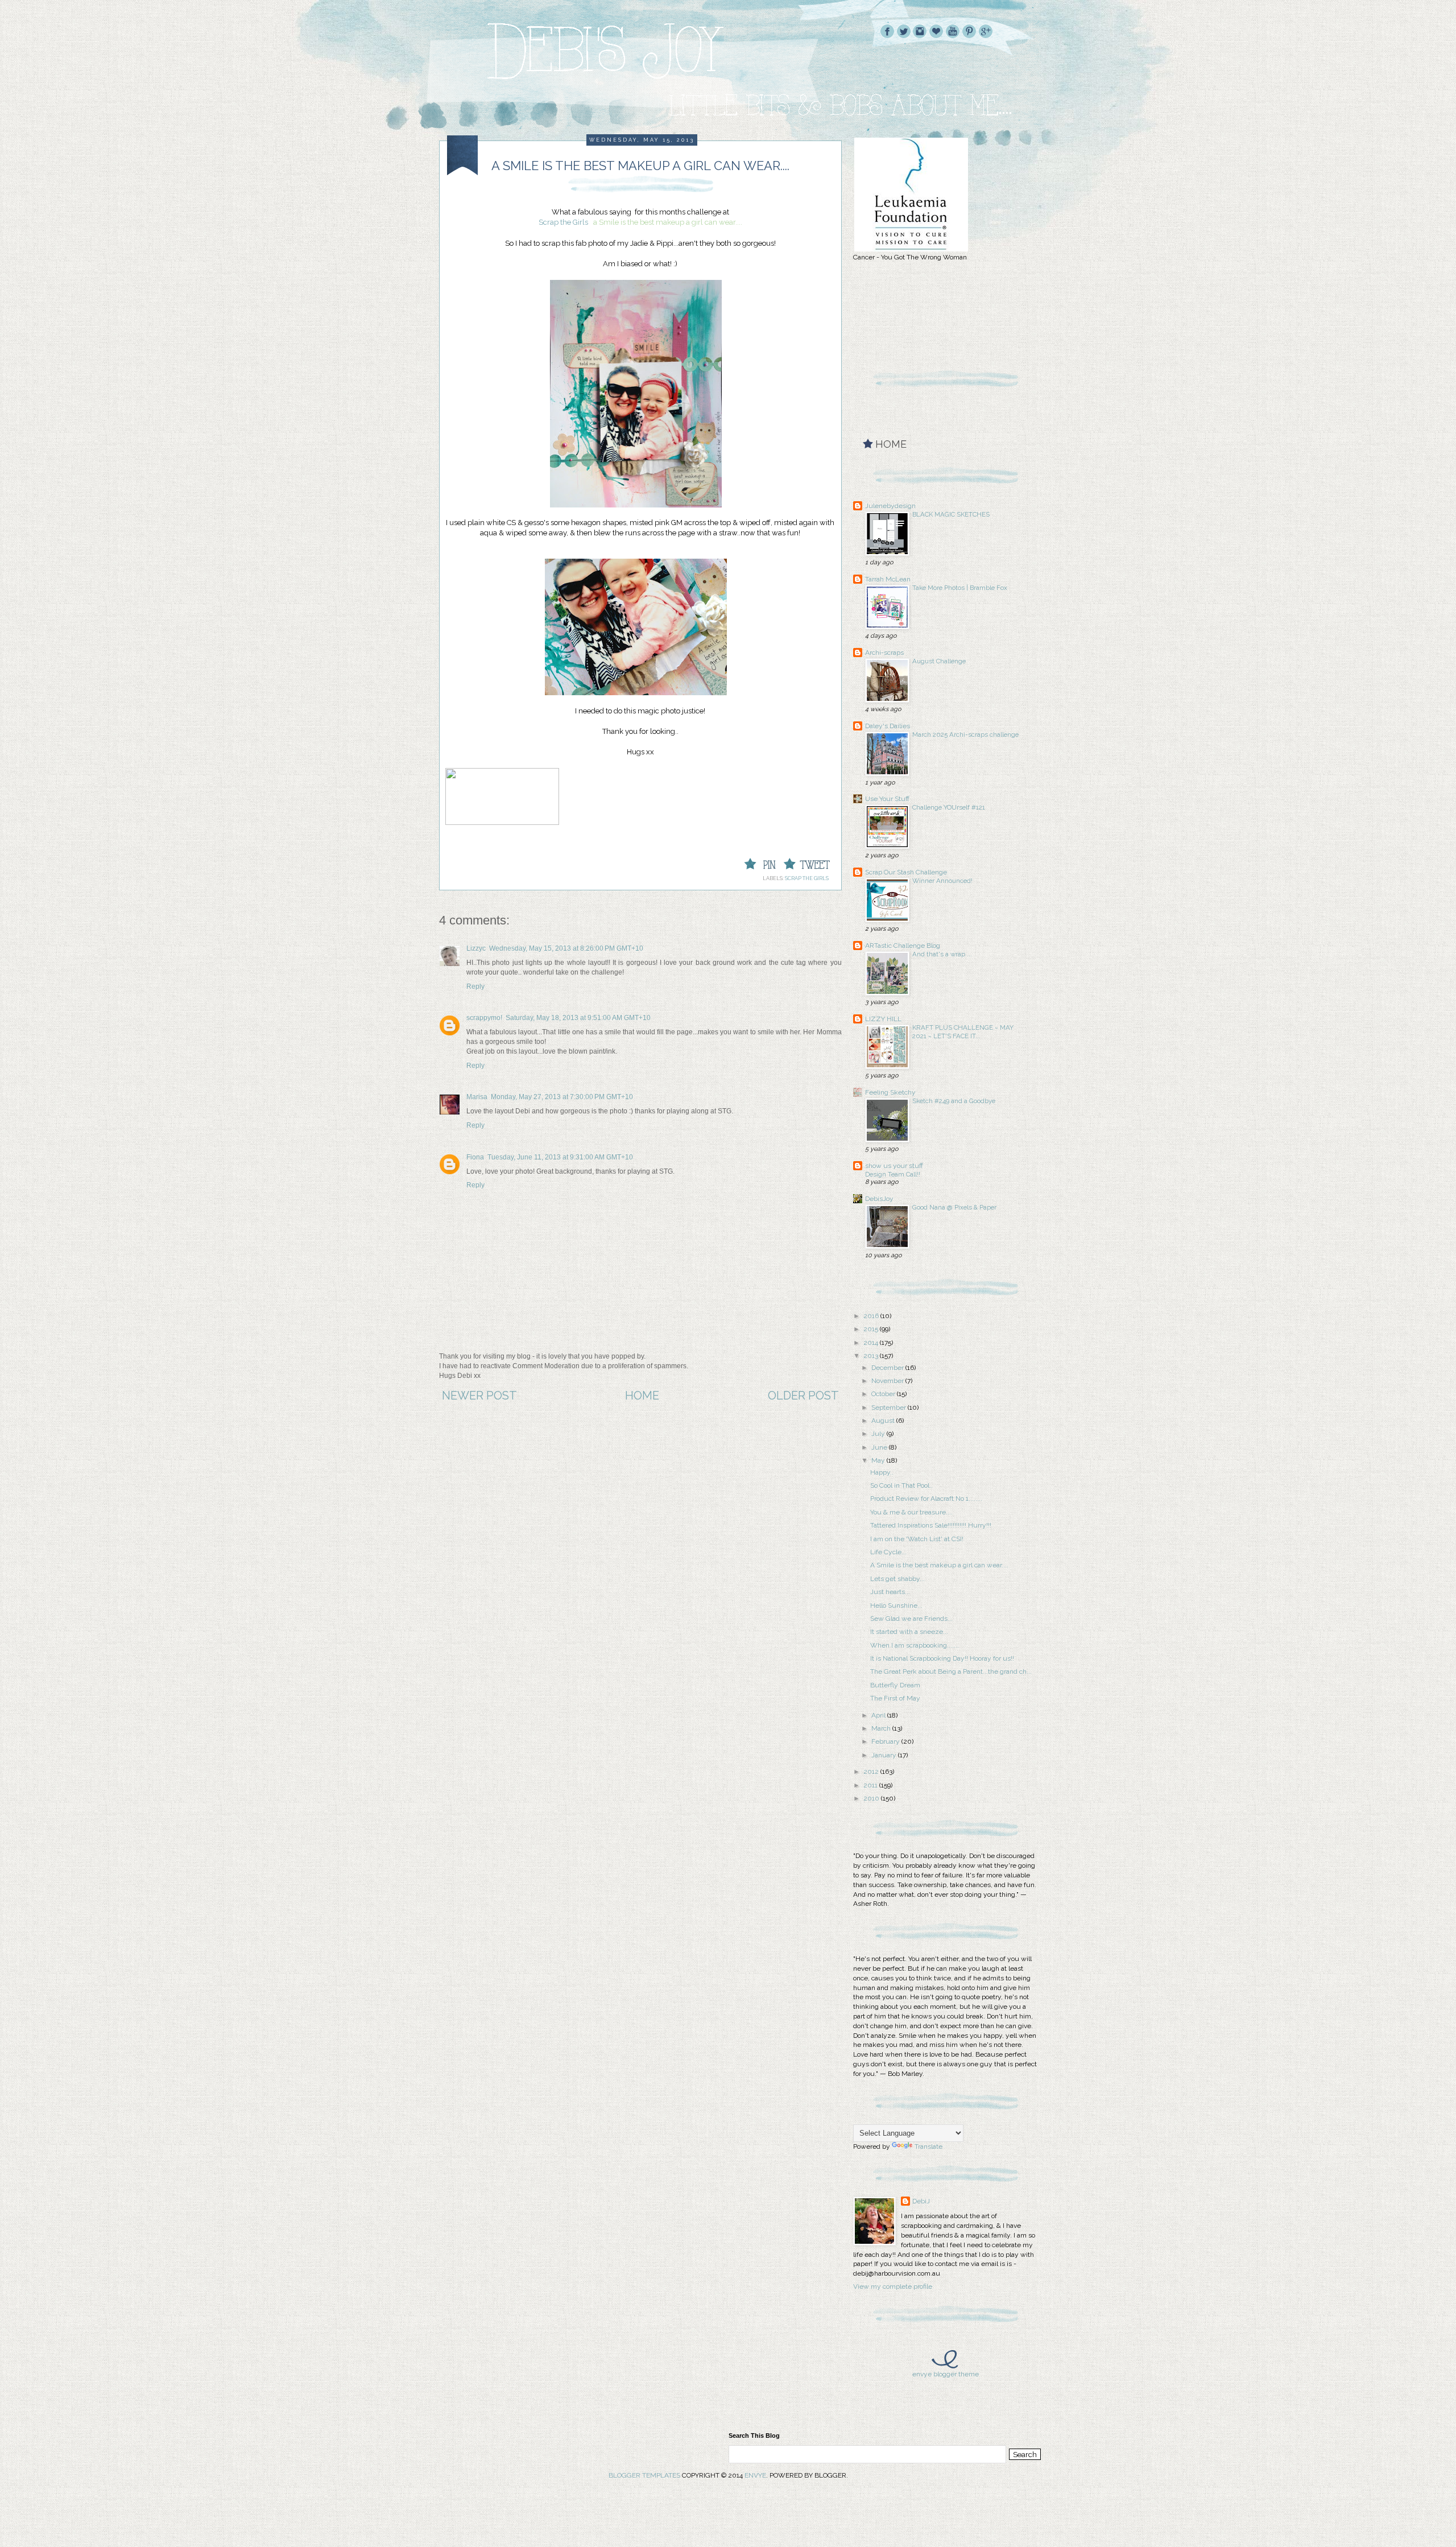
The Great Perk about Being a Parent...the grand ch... (951, 1671)
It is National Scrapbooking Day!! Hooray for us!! (942, 1658)
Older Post (803, 1396)
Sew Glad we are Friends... (911, 1619)
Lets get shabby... (897, 1579)
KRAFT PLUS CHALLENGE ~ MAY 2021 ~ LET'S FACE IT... (963, 1032)
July (879, 1434)
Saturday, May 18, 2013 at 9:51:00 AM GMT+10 (578, 1018)
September (890, 1407)
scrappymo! (484, 1018)
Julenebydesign (890, 506)
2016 (872, 1316)
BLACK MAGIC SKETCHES (951, 514)
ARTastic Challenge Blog (903, 946)
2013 (872, 1356)
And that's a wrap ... (942, 954)
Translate (928, 2146)
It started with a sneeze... (909, 1632)
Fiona (475, 1157)
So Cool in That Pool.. (901, 1485)
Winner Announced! (942, 881)
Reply (475, 986)
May (879, 1460)
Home (642, 1396)
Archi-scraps (884, 653)
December (888, 1368)
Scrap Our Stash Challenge (906, 872)
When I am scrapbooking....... (915, 1645)
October (884, 1394)
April (879, 1715)
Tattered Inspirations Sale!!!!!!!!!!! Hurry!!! (931, 1525)
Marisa (477, 1097)
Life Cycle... (888, 1552)
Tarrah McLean (888, 579)
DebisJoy (879, 1199)
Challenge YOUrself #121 (949, 807)
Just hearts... (890, 1592)
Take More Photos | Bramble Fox (960, 588)
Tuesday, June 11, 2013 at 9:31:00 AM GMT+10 (560, 1157)
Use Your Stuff (887, 799)
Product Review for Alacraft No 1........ (926, 1499)
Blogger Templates (644, 2475)
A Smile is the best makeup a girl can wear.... (939, 1565)
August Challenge (939, 661)
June (880, 1447)
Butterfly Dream (895, 1685)
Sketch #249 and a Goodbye (954, 1101)
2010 (872, 1798)
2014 (872, 1343)
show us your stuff (894, 1166)
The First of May (895, 1698)
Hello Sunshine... (896, 1605)
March (882, 1728)
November (888, 1381)
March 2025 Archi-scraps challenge (965, 734)
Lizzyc (476, 948)
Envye (755, 2475)
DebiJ (921, 2201)
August (884, 1421)
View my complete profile (893, 2286)
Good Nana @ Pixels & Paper (954, 1207)
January (885, 1755)
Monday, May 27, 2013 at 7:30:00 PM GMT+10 (562, 1097)
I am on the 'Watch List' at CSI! (917, 1539)
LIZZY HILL (883, 1019)
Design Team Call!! (893, 1174)
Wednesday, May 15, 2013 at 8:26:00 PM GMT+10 (566, 948)
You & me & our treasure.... (911, 1512)
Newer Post (479, 1396)
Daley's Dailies (888, 726)
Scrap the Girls (563, 222)
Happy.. (882, 1472)
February (886, 1741)
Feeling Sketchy (890, 1092)
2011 (871, 1785)
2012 (872, 1772)
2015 (872, 1329)
